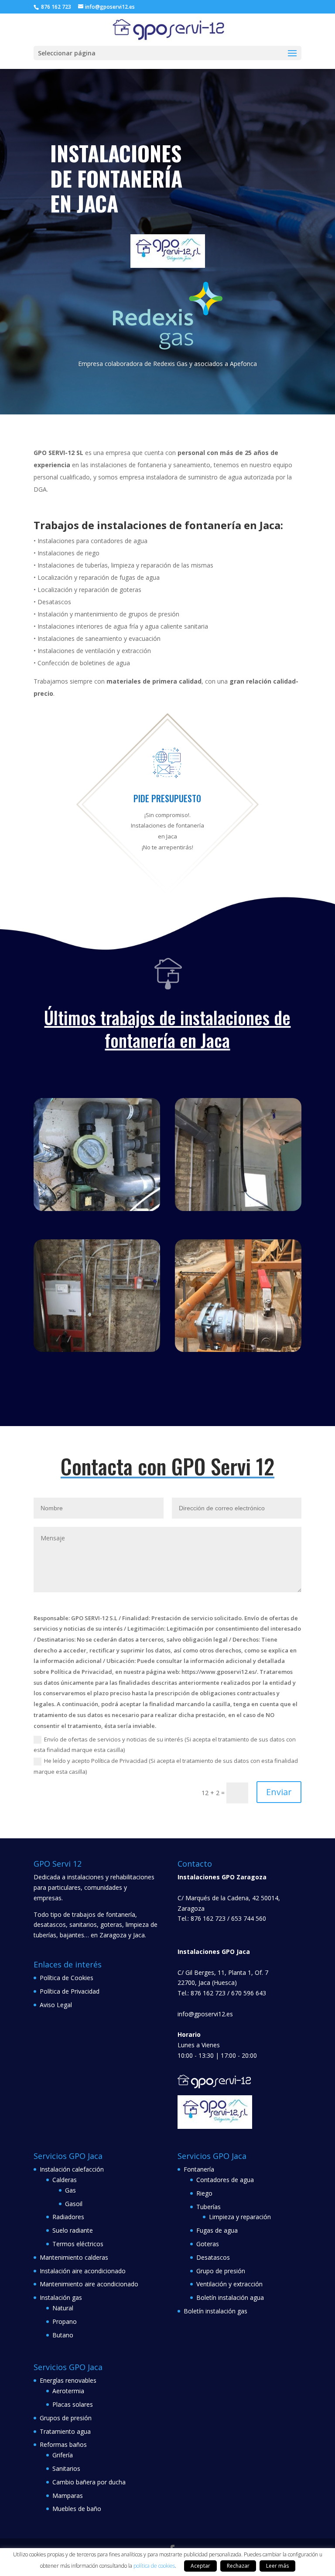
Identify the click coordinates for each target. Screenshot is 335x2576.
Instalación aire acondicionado (83, 2271)
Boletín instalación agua (230, 2297)
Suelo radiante (73, 2230)
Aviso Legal (56, 2005)
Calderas (65, 2180)
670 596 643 (249, 1993)
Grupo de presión (221, 2271)
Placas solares (73, 2404)
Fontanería (199, 2169)
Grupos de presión (66, 2418)
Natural (63, 2308)
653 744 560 (249, 1918)
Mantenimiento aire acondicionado (89, 2284)
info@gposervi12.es (205, 2014)
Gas (70, 2190)
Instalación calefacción (72, 2169)
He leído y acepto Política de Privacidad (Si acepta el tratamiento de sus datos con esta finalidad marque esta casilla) (166, 1766)
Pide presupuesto (167, 798)
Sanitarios (66, 2468)
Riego (204, 2193)
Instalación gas (61, 2297)
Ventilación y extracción (229, 2284)
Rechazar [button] (238, 2566)
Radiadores (68, 2217)
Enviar (279, 1792)
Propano (65, 2321)
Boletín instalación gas (215, 2311)
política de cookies (154, 2566)
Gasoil (74, 2204)
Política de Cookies (67, 1978)
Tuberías (209, 2207)
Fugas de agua (217, 2230)
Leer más (277, 2566)
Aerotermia (68, 2391)
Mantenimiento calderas (74, 2257)
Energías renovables (68, 2380)
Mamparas (68, 2496)
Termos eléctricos (78, 2244)
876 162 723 (55, 7)
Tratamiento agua (65, 2431)
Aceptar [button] (200, 2566)
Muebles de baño (77, 2509)
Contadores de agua (225, 2180)
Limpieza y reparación (240, 2217)
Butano (63, 2335)
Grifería (63, 2455)
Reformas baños (63, 2444)
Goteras (208, 2244)
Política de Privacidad (70, 1991)
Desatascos (213, 2257)
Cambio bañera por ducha (89, 2482)
